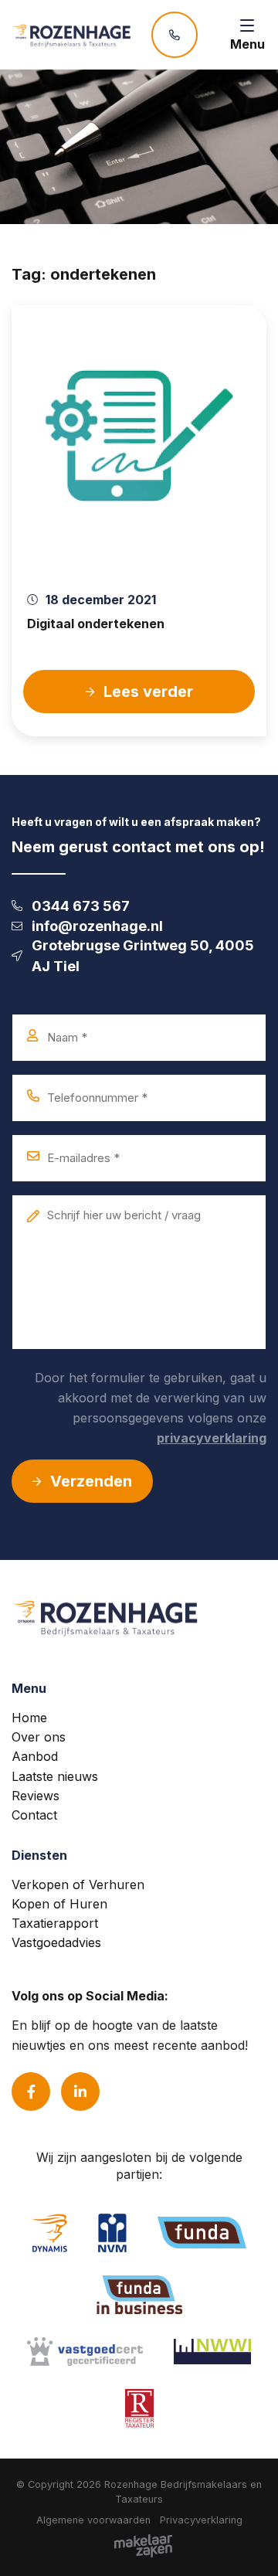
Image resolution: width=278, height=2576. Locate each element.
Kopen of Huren (59, 1904)
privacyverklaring (212, 1438)
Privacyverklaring (201, 2520)
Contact (34, 1815)
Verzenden (91, 1481)
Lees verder (148, 692)
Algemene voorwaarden (93, 2520)
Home (29, 1718)
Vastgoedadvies (56, 1942)
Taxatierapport (55, 1923)
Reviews (36, 1796)
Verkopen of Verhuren (78, 1884)
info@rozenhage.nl (97, 926)
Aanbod (35, 1756)
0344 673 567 (81, 906)
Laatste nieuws (55, 1776)
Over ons (39, 1737)
